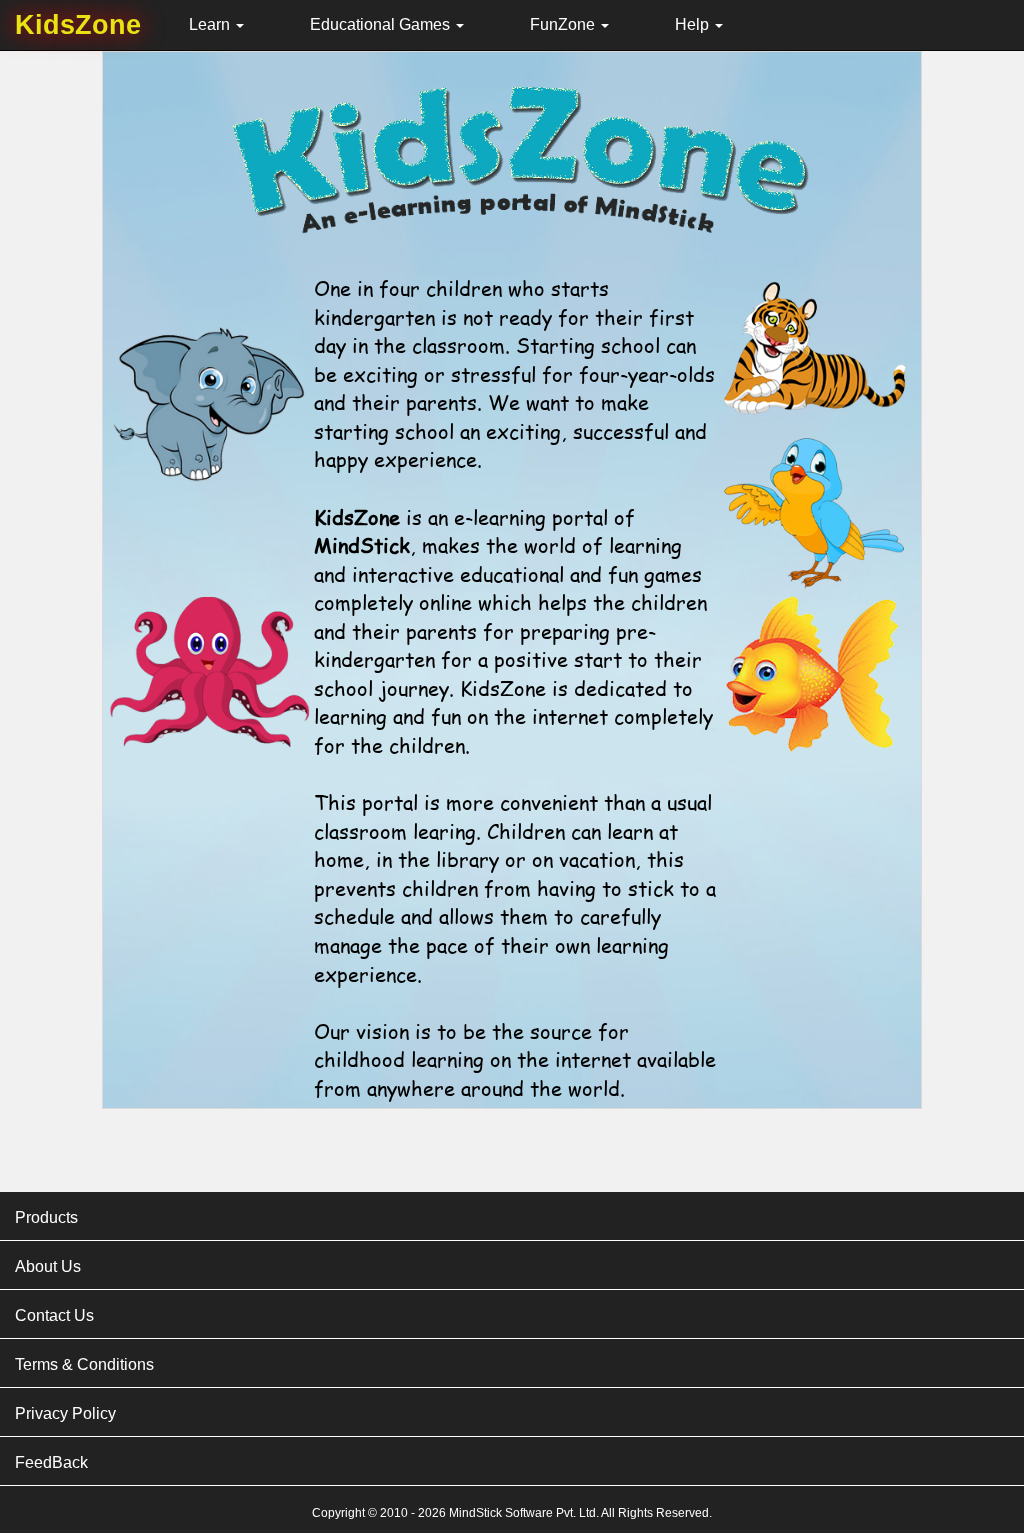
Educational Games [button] (382, 24)
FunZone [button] (564, 24)
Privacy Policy (65, 1413)
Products (46, 1217)
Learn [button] (211, 24)
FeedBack (51, 1462)
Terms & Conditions (84, 1364)
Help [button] (694, 24)
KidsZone (78, 25)
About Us (48, 1266)
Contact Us (54, 1315)
